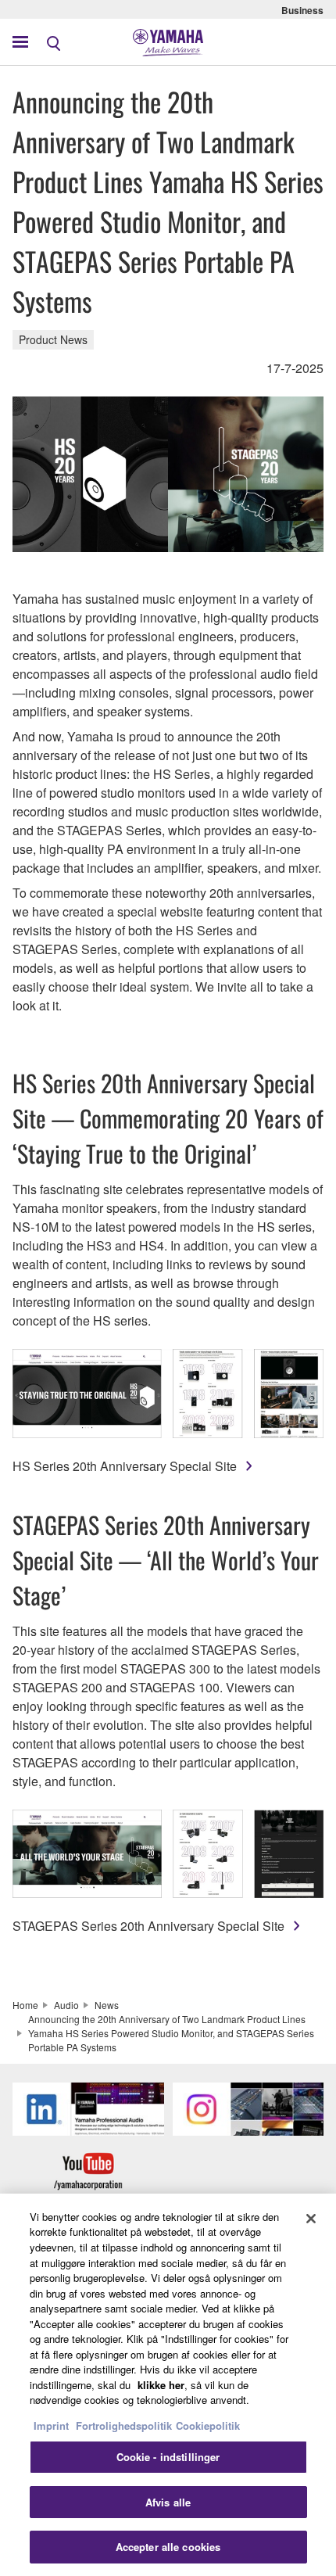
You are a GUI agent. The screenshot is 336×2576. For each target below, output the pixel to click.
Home (25, 2005)
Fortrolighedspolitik (124, 2425)
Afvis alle (168, 2502)
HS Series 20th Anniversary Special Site (125, 1466)
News (107, 2005)
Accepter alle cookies (168, 2547)
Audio (66, 2005)
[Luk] (311, 2219)
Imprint (51, 2425)
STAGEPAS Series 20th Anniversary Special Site (148, 1926)
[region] (168, 2385)
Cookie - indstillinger (168, 2457)
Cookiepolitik (208, 2425)
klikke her (161, 2385)
